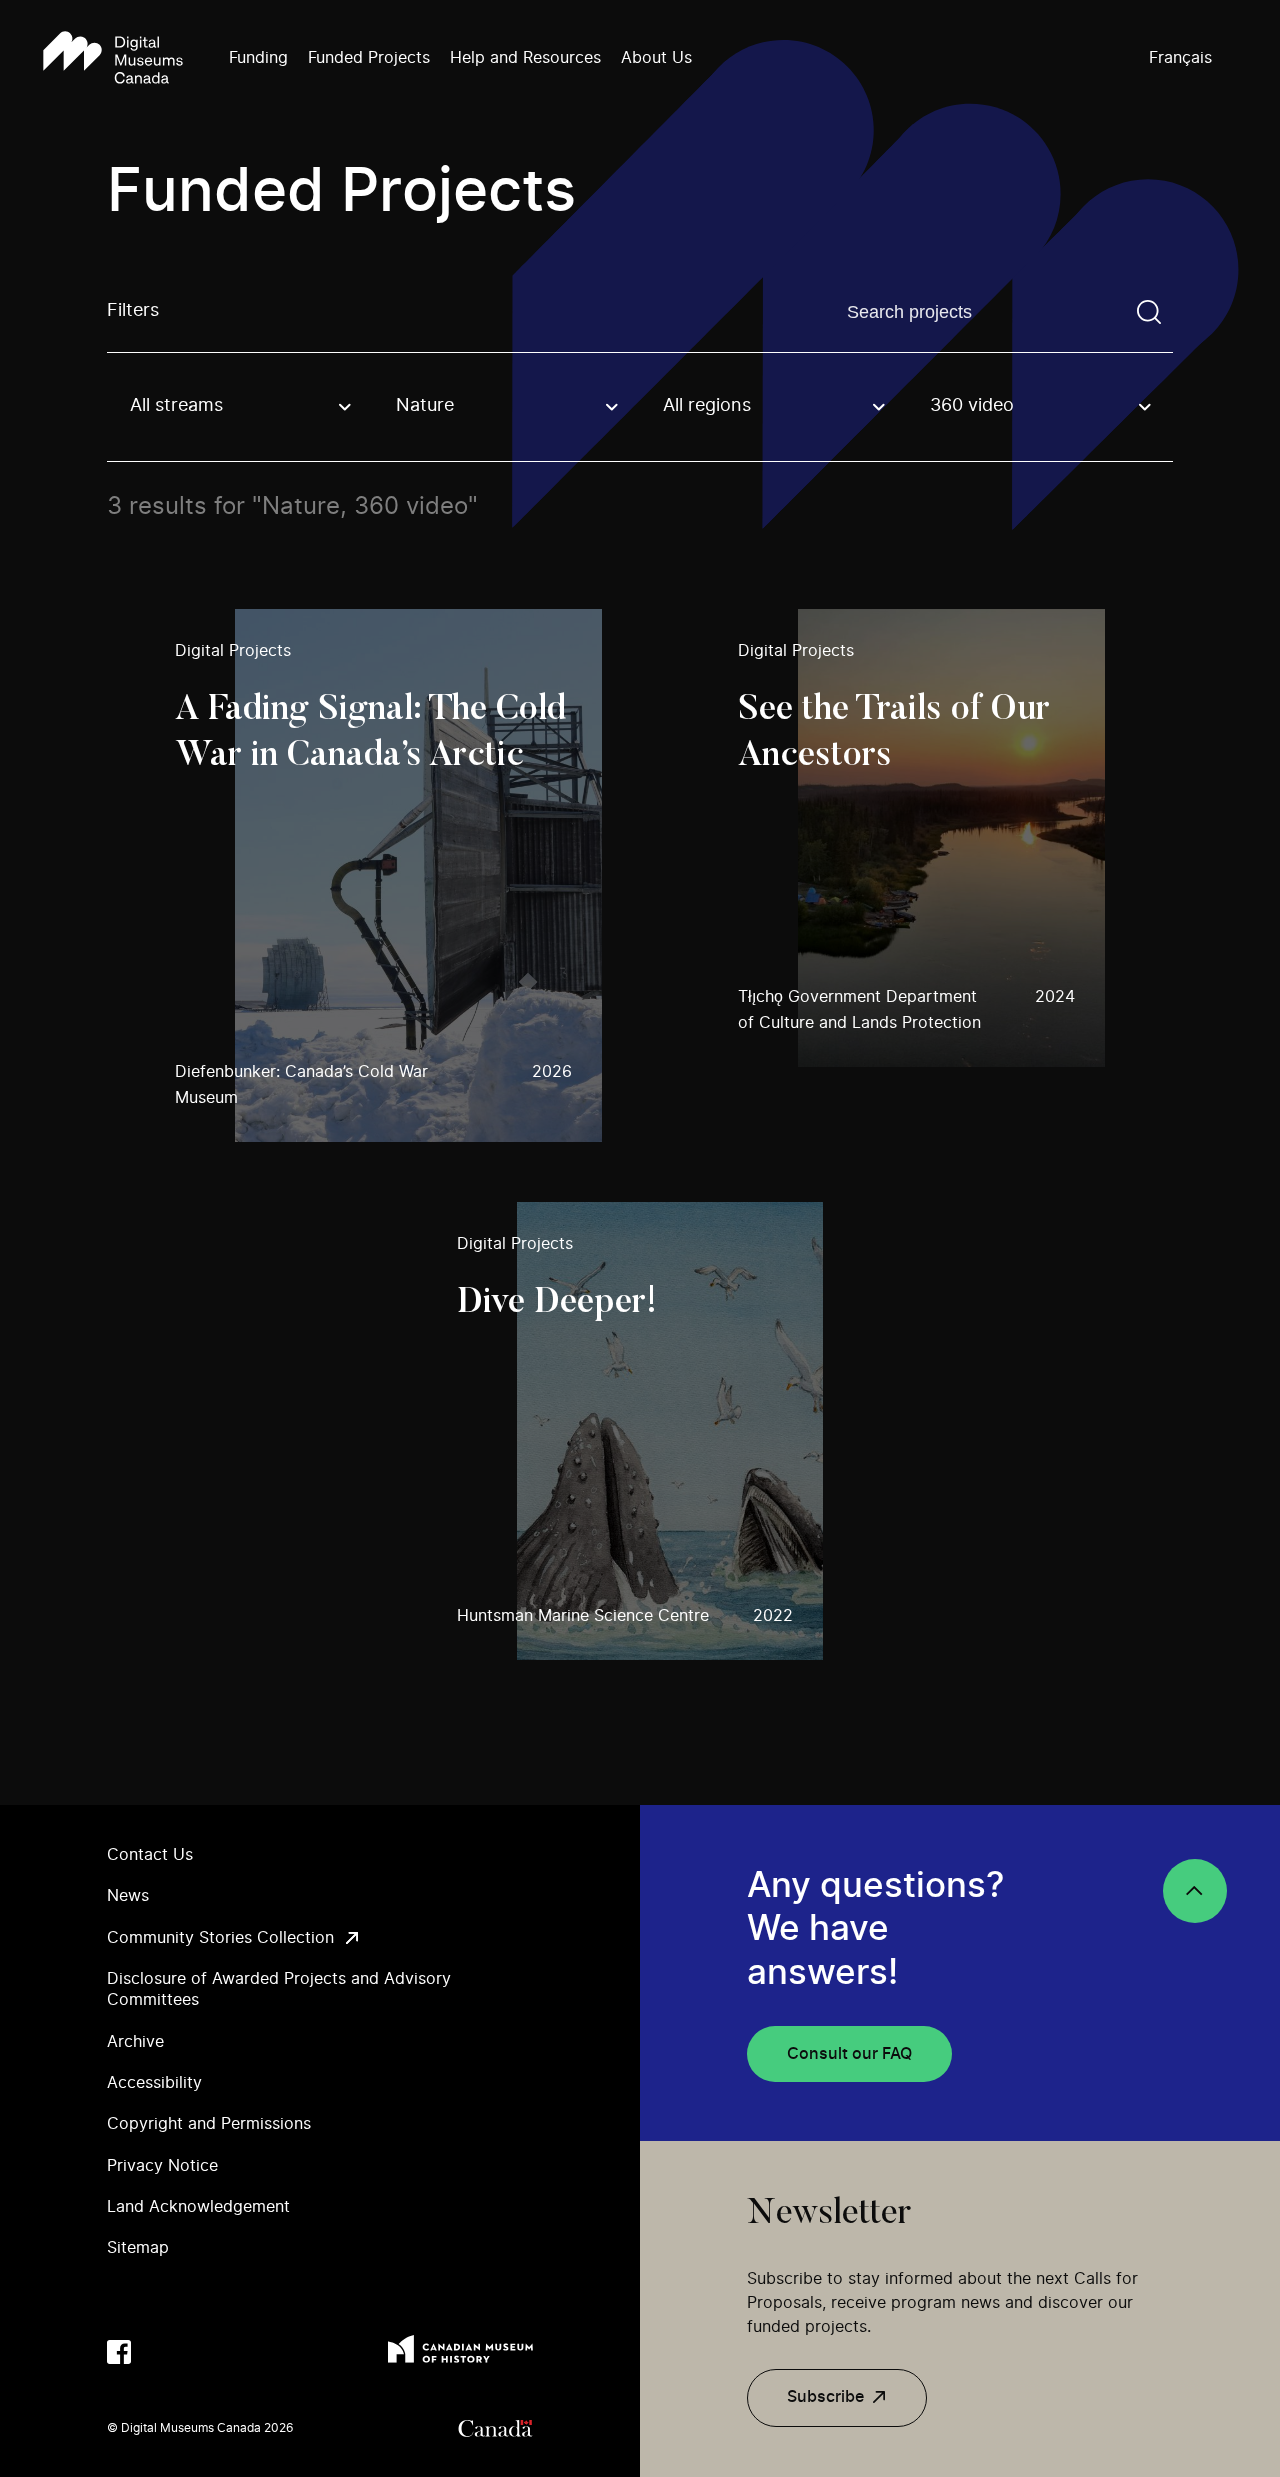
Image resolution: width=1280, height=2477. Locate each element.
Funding (258, 58)
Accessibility (154, 2083)
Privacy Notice (162, 2166)
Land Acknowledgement (198, 2207)
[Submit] (1149, 312)
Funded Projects (369, 58)
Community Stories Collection (220, 1938)
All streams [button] (176, 406)
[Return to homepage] (113, 59)
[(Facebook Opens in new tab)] (119, 2352)
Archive (135, 2042)
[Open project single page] (388, 875)
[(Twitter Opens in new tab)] (159, 2352)
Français (1180, 58)
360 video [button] (972, 406)
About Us (656, 58)
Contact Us (150, 1855)
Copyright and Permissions (209, 2124)
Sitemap (138, 2248)
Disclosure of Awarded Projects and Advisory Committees (279, 1989)
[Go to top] (1195, 1891)
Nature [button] (425, 406)
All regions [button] (707, 406)
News (128, 1896)
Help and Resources (525, 58)
